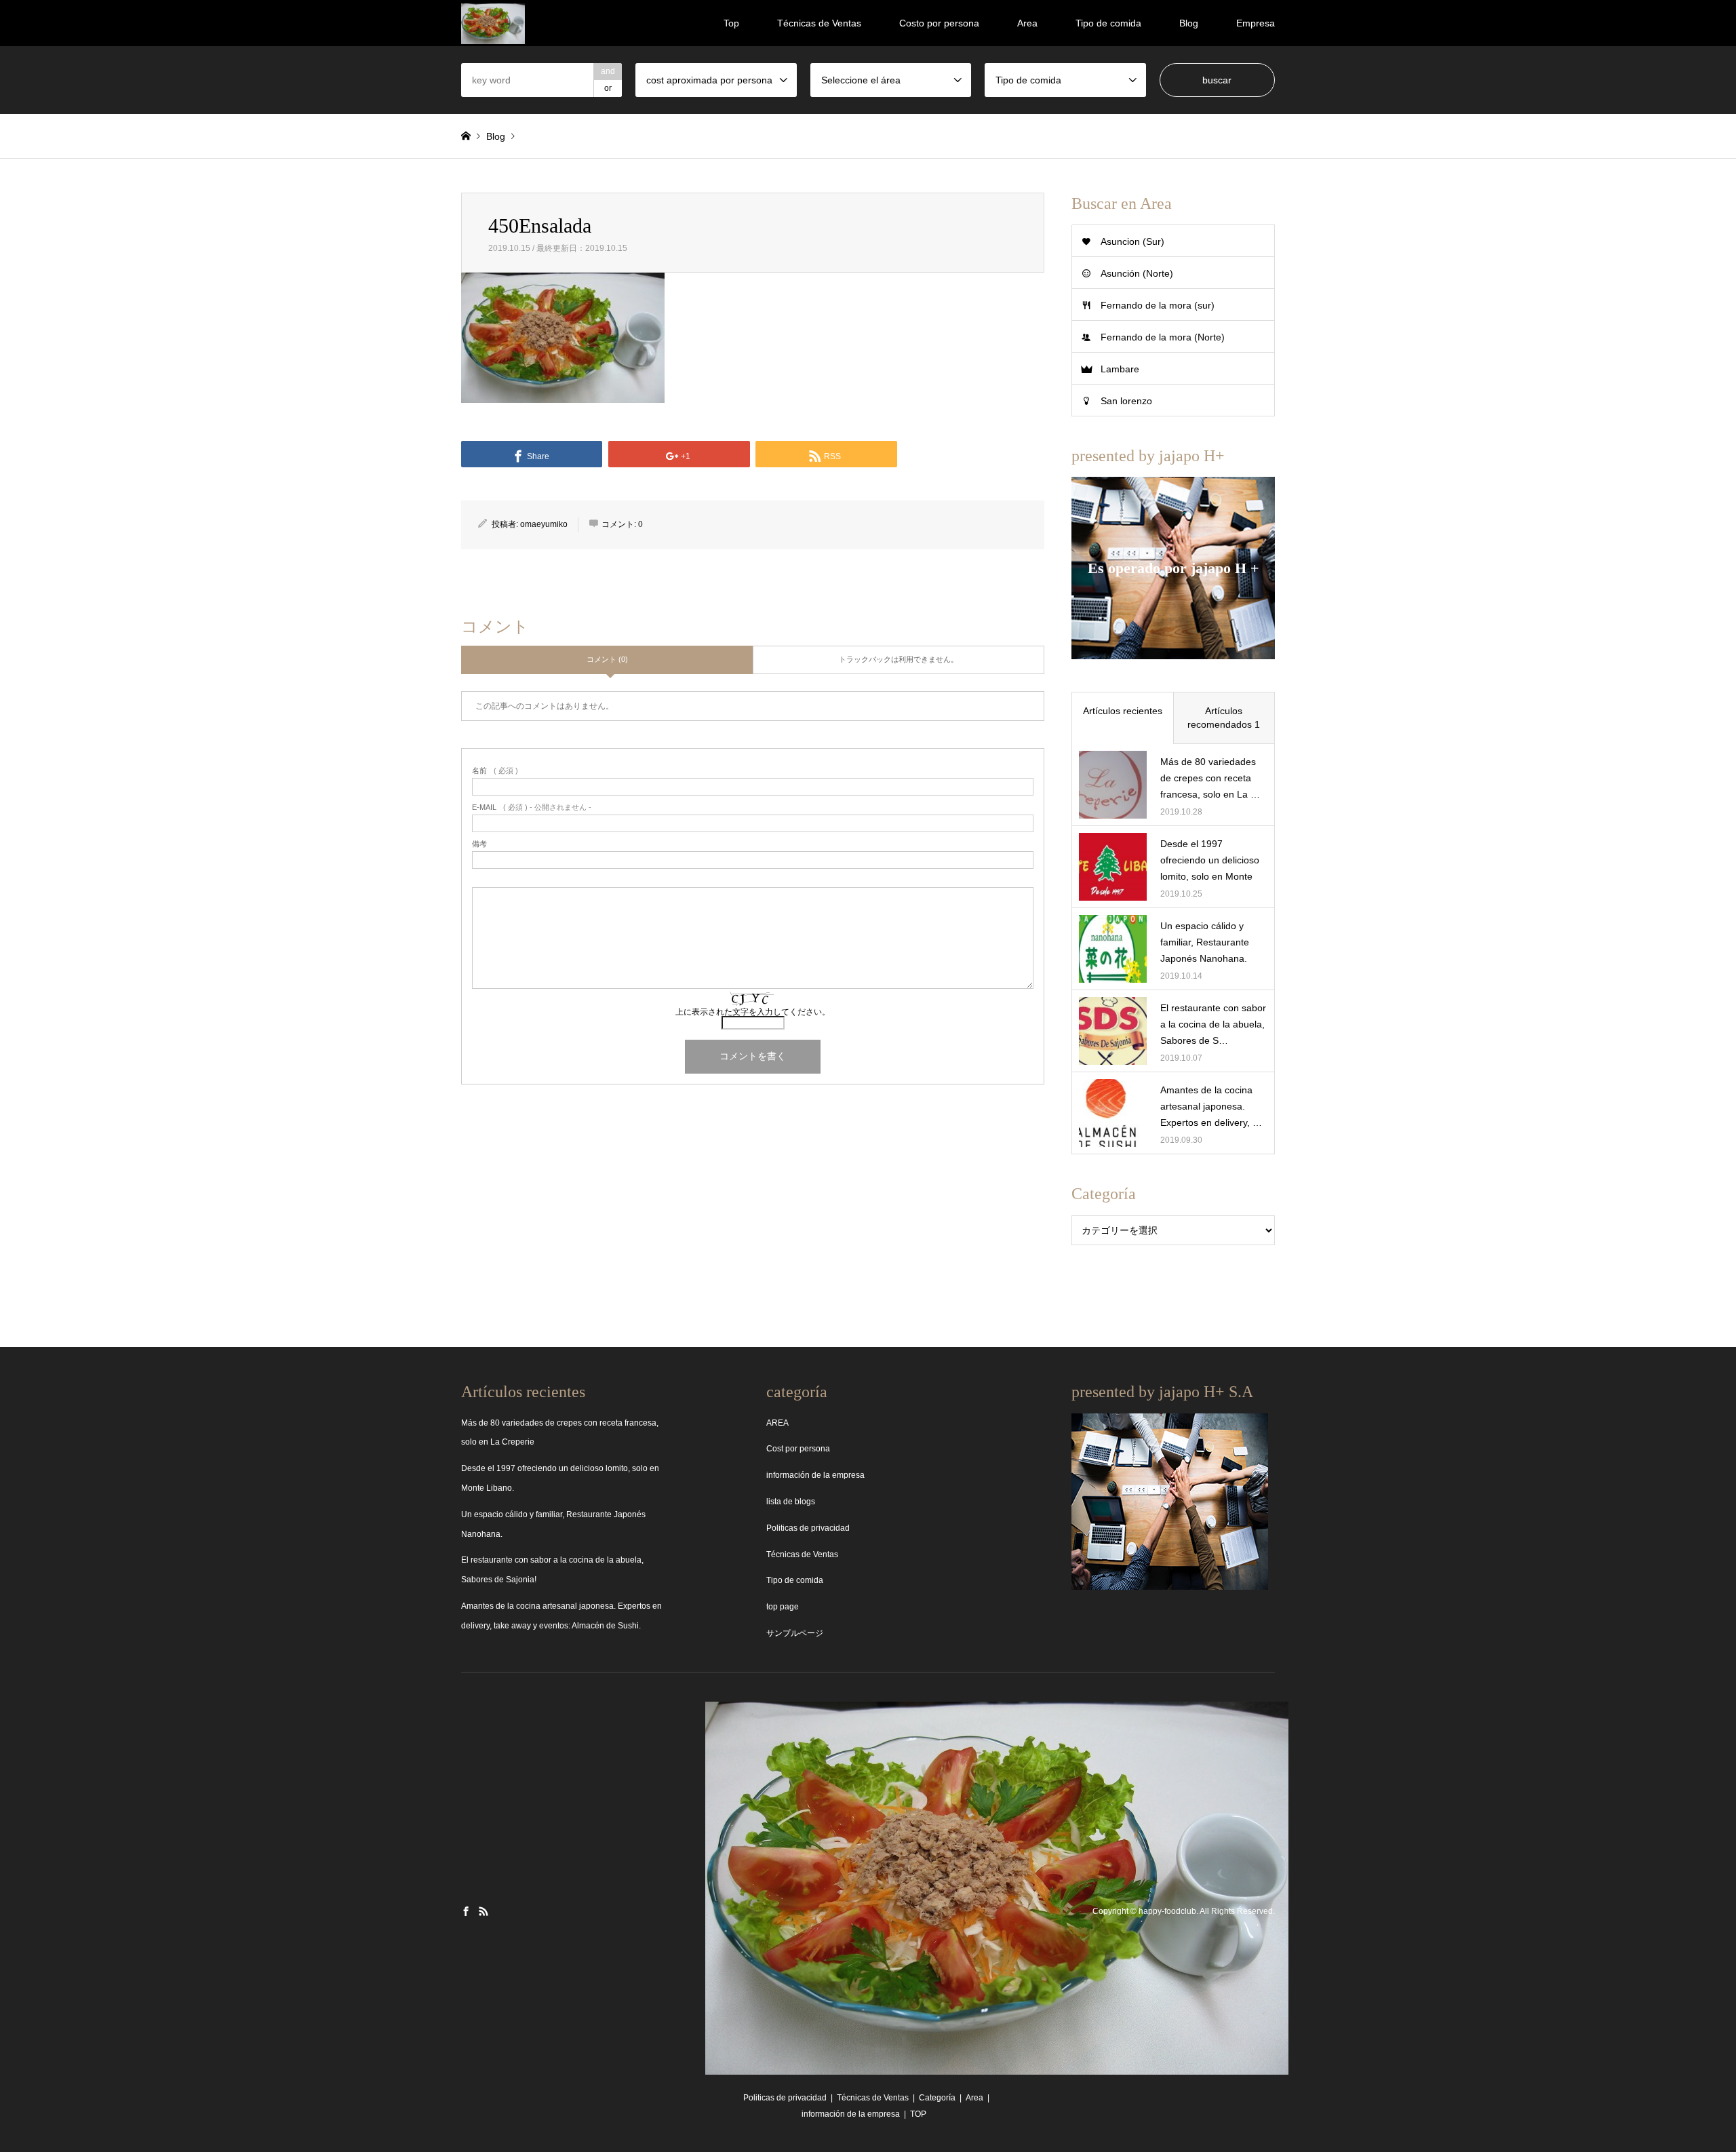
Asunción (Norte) (1137, 273)
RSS (484, 1911)
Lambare (1120, 369)
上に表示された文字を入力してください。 (753, 1012)
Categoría (937, 2098)
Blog (1189, 23)
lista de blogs (791, 1502)
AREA (777, 1423)
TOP (918, 2114)
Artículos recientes (1123, 711)
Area (1027, 23)
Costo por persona (939, 23)
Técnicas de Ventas (819, 23)
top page (783, 1607)
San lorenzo (1126, 401)
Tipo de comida (1108, 23)
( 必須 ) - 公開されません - (532, 807)
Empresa (1256, 23)
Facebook (466, 1911)
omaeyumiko (544, 524)
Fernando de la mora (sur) (1158, 305)
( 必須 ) (495, 771)
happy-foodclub (1167, 1912)
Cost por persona (798, 1449)
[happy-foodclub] (493, 23)
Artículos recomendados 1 (1224, 718)
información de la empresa (815, 1475)
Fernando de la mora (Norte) (1163, 337)
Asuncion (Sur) (1132, 241)
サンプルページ (795, 1633)
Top (731, 23)
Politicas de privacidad (808, 1528)
